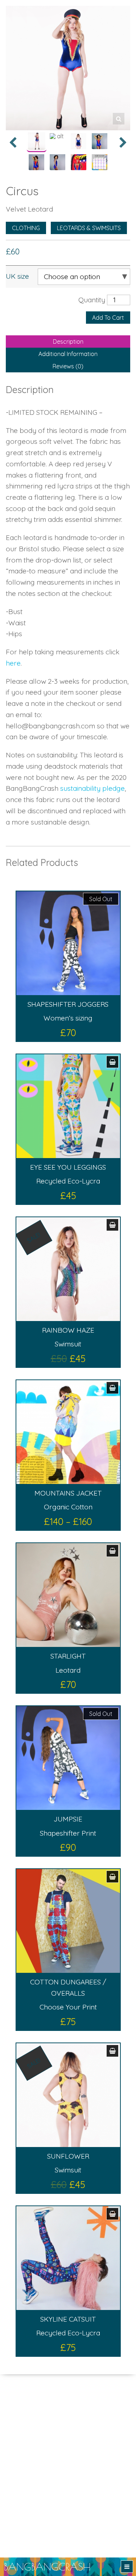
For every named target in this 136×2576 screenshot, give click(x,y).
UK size (17, 276)
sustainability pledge (92, 788)
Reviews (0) (68, 366)
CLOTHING (26, 228)
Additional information (68, 354)
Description (68, 342)
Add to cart (108, 318)
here (13, 663)
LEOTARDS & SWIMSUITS (89, 228)
